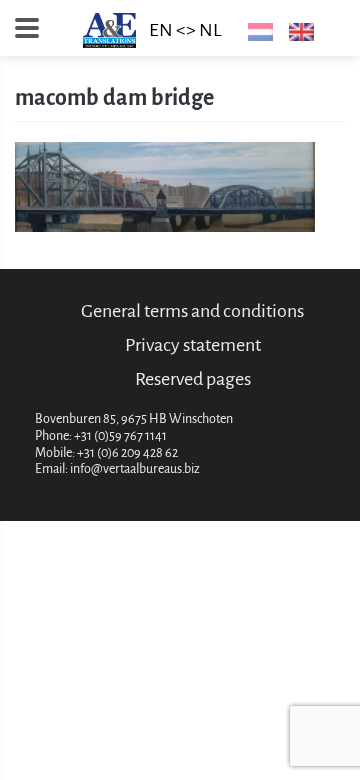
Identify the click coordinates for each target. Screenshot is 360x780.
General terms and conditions (192, 311)
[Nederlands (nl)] (256, 31)
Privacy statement (193, 345)
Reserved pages (193, 379)
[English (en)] (297, 31)
